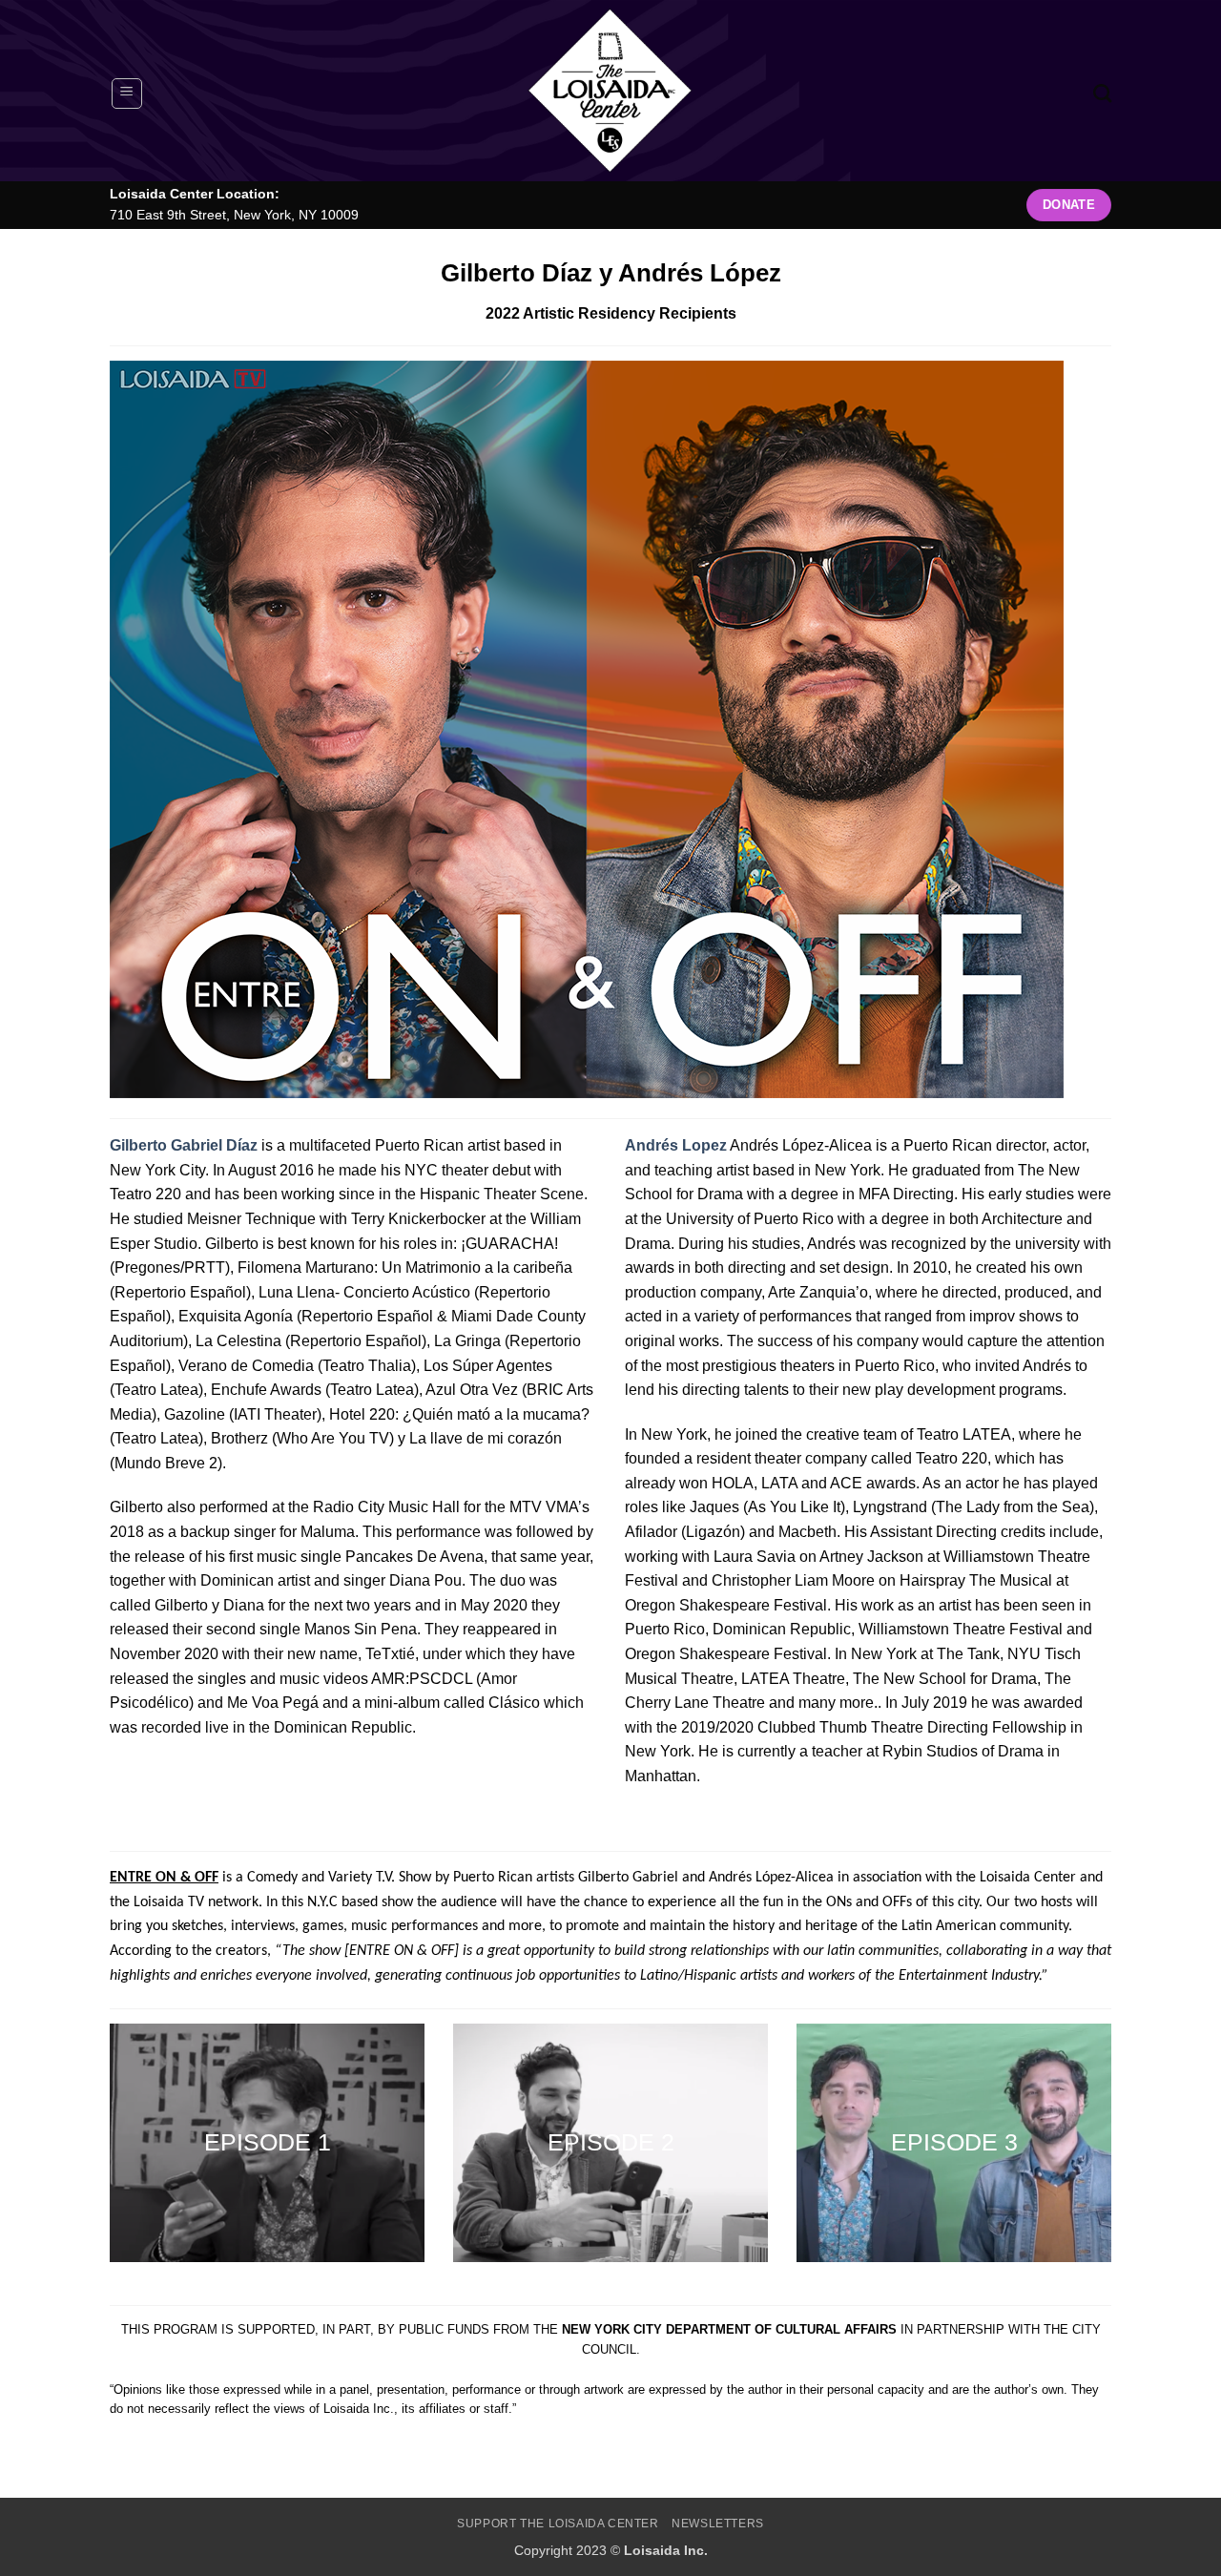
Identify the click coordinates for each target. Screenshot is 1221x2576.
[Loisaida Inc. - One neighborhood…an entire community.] (610, 91)
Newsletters (718, 2524)
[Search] (1102, 93)
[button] (127, 93)
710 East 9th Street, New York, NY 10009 (234, 215)
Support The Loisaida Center (558, 2524)
